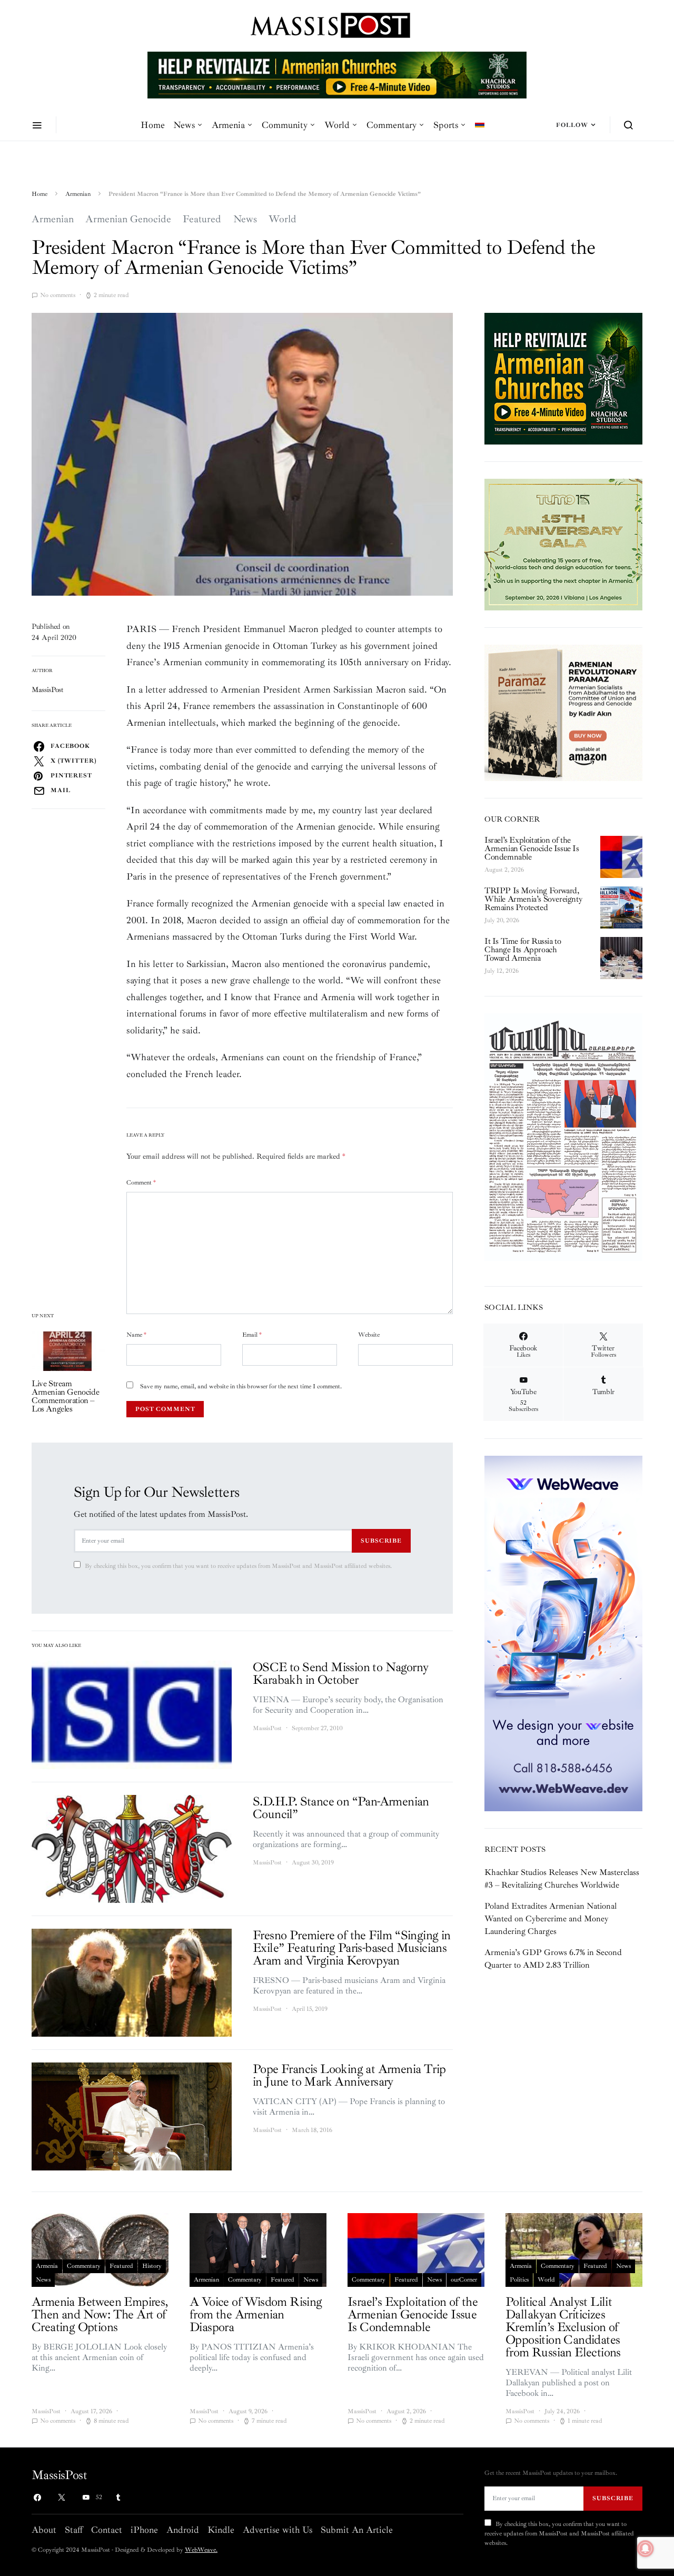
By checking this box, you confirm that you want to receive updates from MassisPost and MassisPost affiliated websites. (238, 1566)
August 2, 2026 (504, 870)
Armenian (78, 194)
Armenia (228, 125)
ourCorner (464, 2280)
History (152, 2266)
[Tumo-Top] (337, 74)
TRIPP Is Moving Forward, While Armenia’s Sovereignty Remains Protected (533, 899)
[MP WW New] (563, 1633)
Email (252, 1335)
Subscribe (381, 1541)
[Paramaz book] (563, 712)
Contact (107, 2530)
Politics (519, 2280)
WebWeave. (201, 2550)
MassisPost (48, 690)
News (184, 125)
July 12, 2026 (502, 971)
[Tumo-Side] (563, 544)
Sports (446, 125)
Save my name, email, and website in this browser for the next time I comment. (241, 1386)
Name (136, 1335)
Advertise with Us (277, 2530)
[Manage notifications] (646, 2549)
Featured (202, 219)
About (44, 2530)
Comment (141, 1183)
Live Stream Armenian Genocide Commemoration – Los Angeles (65, 1396)
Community (285, 125)
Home (153, 125)
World (337, 125)
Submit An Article (357, 2530)
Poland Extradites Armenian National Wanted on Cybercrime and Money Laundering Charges (551, 1919)
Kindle (221, 2530)
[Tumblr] (118, 2498)
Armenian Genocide (128, 219)
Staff (74, 2530)
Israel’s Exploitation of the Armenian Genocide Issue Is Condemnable (532, 848)
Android (183, 2530)
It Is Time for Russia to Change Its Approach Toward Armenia (523, 950)
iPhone (144, 2530)
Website (369, 1335)
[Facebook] (37, 2498)
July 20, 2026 (502, 920)
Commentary (391, 125)
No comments (58, 295)
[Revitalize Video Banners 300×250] (563, 378)
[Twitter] (62, 2498)
